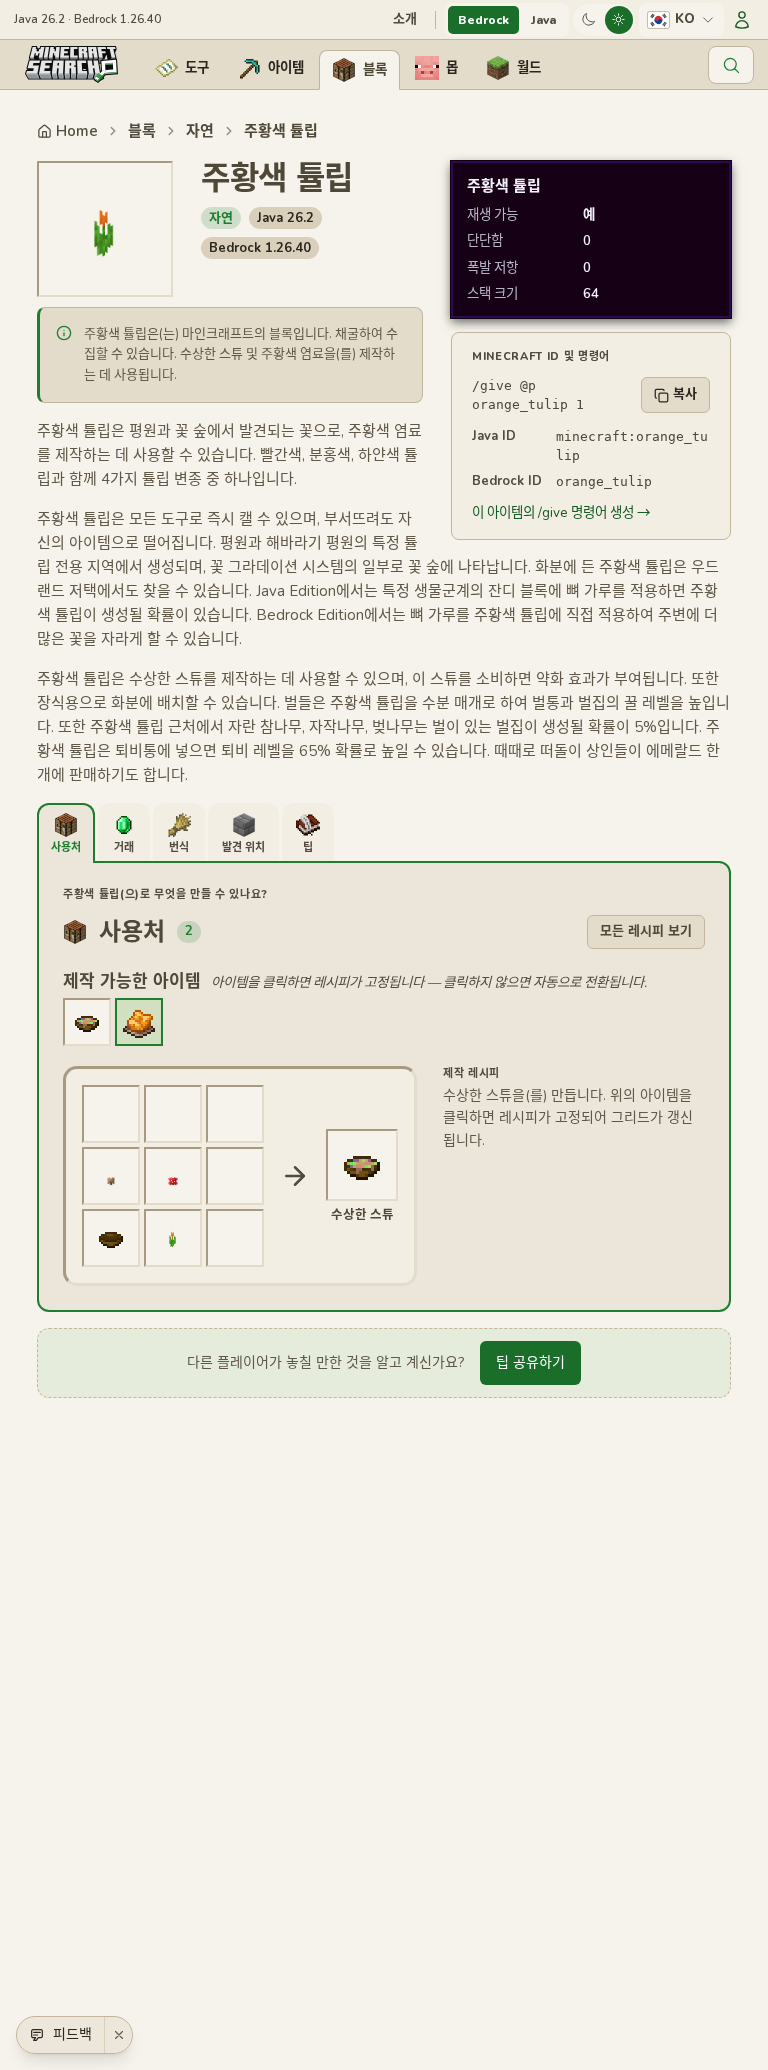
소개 (405, 19)
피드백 (72, 2034)
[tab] (66, 833)
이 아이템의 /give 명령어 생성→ (561, 512)
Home (77, 131)
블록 (142, 131)
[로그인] (742, 20)
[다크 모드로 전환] (589, 20)
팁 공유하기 (530, 1362)
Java (543, 20)
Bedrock (483, 20)
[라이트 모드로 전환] (619, 20)
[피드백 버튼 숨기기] (118, 2035)
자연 (200, 131)
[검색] (731, 65)
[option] (87, 1022)
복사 (685, 394)
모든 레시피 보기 (646, 931)
